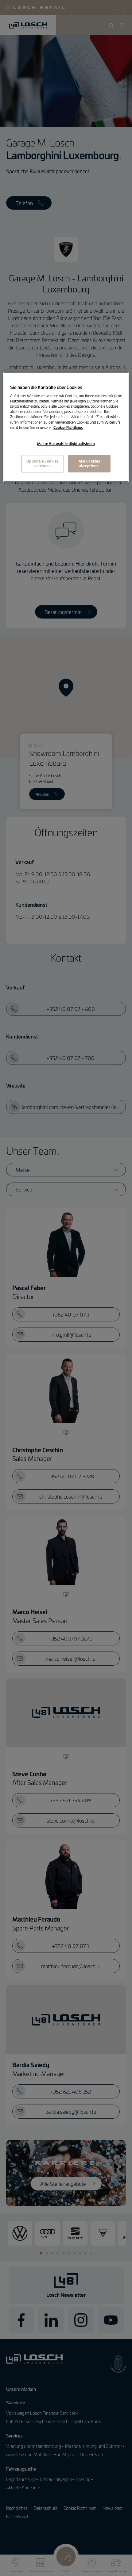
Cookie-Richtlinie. (68, 427)
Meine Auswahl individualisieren (66, 444)
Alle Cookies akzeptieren (89, 463)
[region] (66, 427)
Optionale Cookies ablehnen (43, 463)
